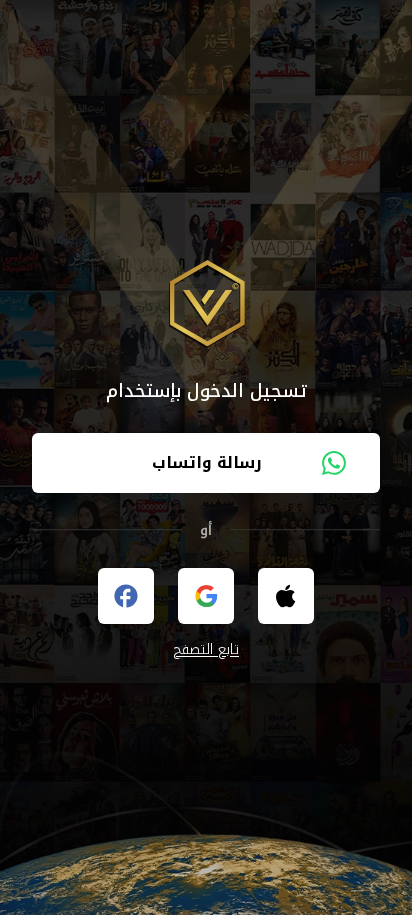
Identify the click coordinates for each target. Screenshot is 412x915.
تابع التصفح (206, 650)
